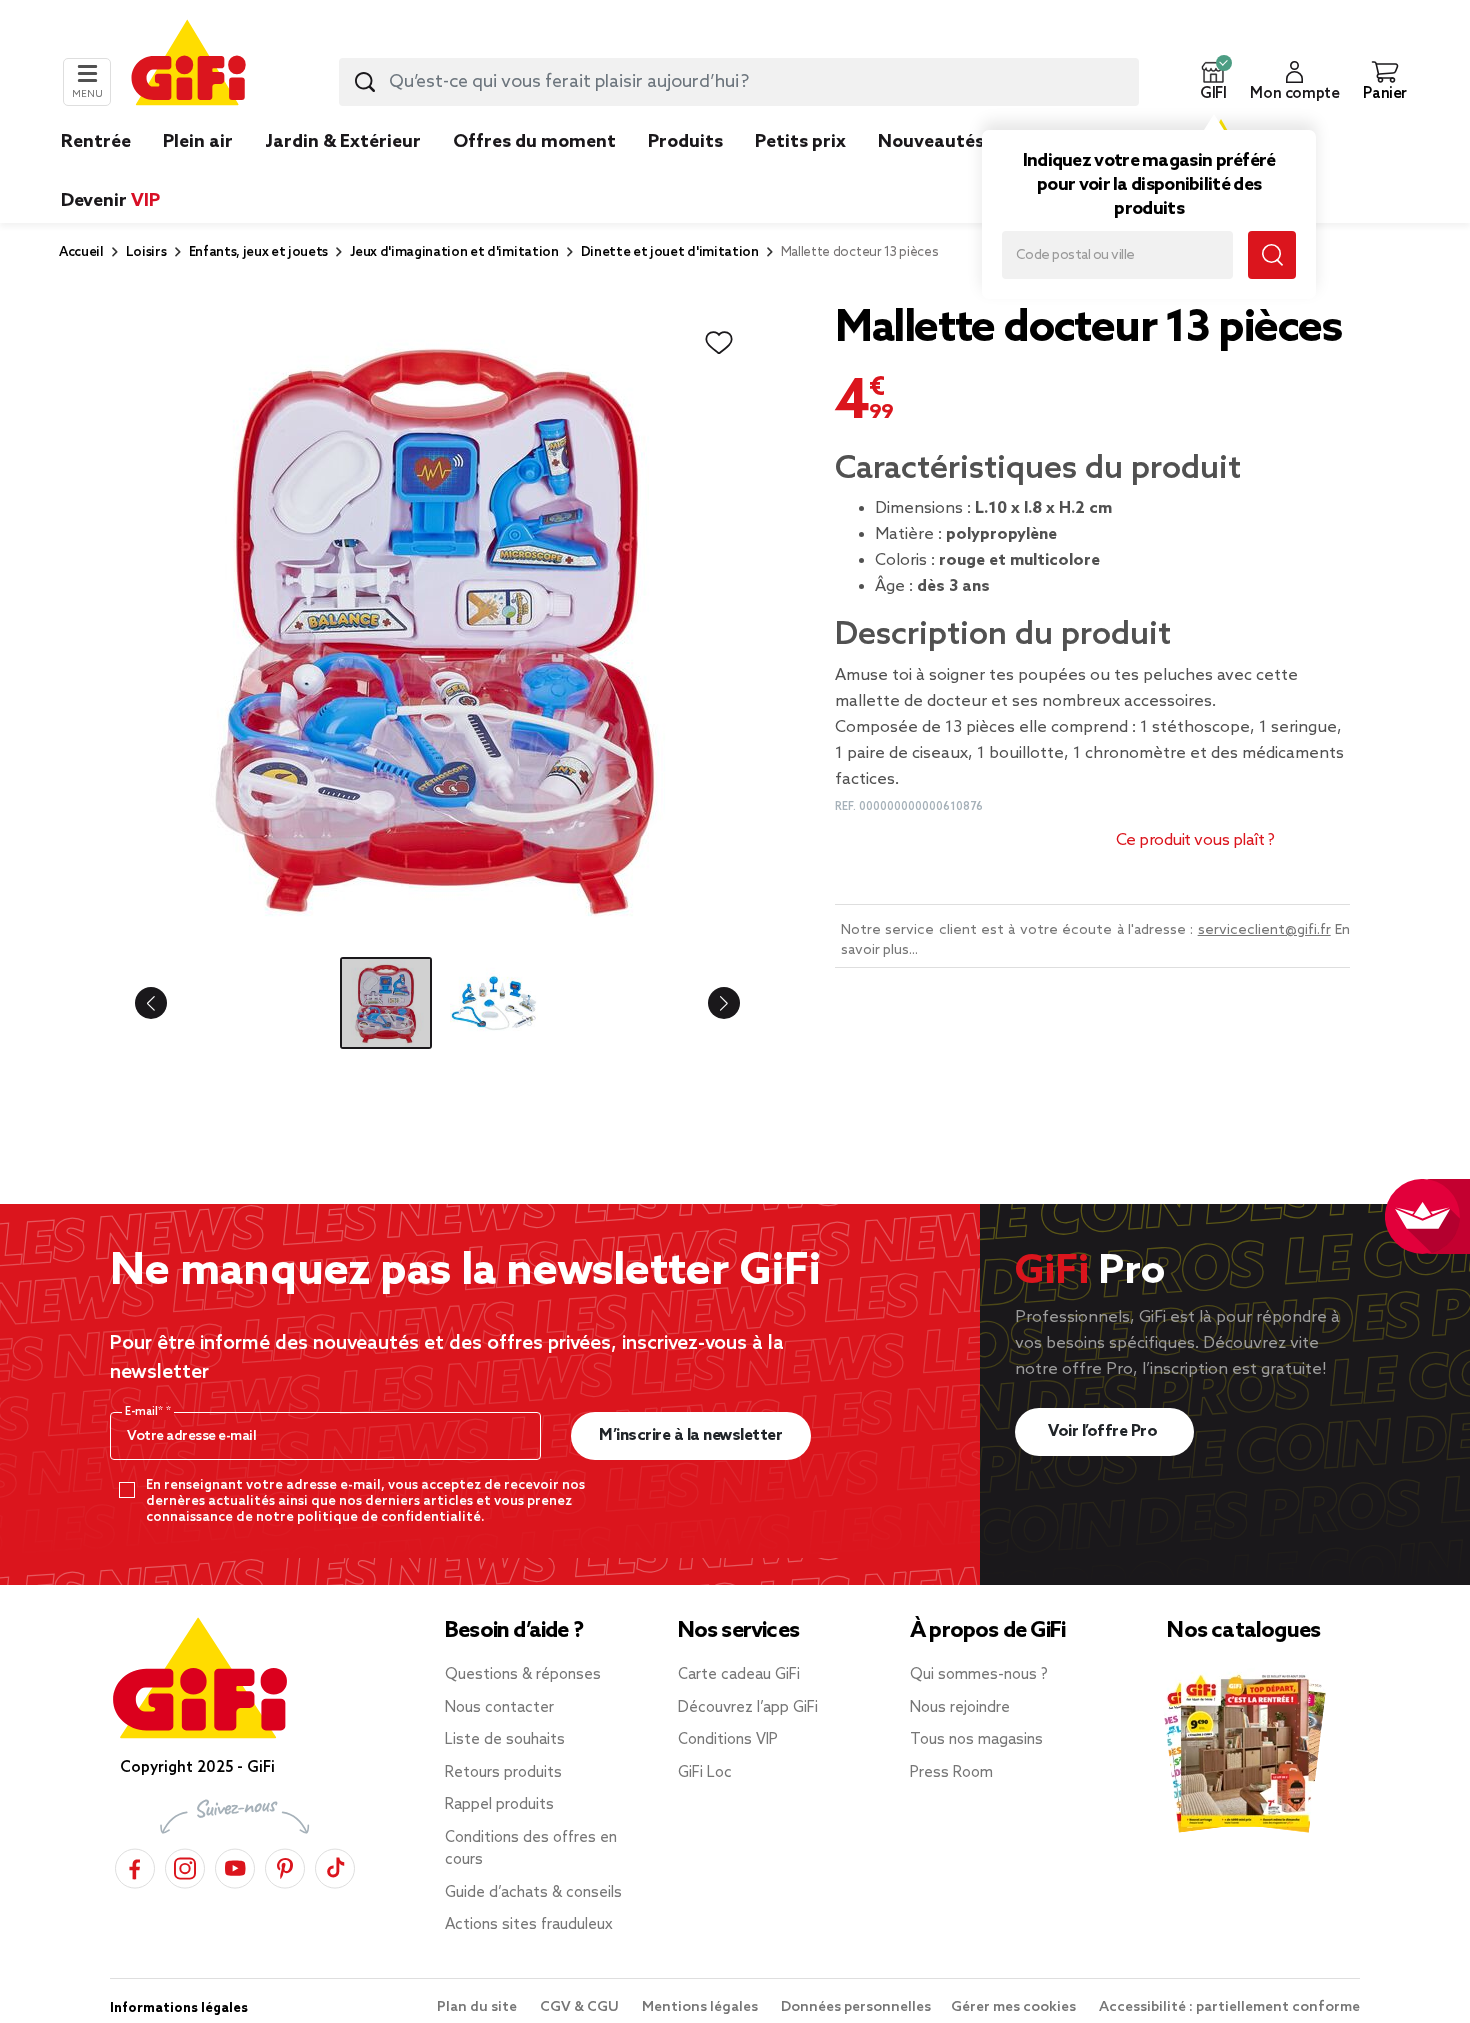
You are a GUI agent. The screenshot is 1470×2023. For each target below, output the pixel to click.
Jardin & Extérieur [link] (343, 142)
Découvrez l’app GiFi (748, 1708)
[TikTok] (335, 1865)
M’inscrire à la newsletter (690, 1435)
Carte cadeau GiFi (739, 1675)
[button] (1213, 82)
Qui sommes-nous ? (979, 1675)
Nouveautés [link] (931, 142)
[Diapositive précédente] (167, 1003)
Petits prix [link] (800, 142)
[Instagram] (185, 1865)
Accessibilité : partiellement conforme (1229, 2007)
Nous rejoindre (960, 1708)
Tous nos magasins (976, 1740)
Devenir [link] (110, 201)
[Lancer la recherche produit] (365, 82)
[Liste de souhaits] (719, 343)
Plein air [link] (198, 142)
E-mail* (145, 1412)
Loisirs (146, 252)
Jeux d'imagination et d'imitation (454, 252)
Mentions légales (701, 2007)
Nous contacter (499, 1708)
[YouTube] (235, 1865)
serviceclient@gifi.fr (1264, 930)
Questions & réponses (523, 1675)
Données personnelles (856, 2007)
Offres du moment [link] (534, 142)
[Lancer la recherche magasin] (1272, 255)
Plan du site (478, 2007)
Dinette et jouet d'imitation (670, 252)
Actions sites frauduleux (529, 1925)
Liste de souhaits (505, 1740)
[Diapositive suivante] (708, 1003)
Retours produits (503, 1773)
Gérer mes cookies (1015, 2007)
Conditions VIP (728, 1740)
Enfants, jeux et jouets (259, 252)
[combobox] (739, 82)
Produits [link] (685, 142)
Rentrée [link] (96, 142)
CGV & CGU (581, 2007)
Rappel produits (499, 1805)
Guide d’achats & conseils (533, 1893)
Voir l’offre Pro (1104, 1431)
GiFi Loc (705, 1773)
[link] (685, 172)
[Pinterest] (285, 1865)
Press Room (951, 1773)
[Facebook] (135, 1865)
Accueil (81, 252)
